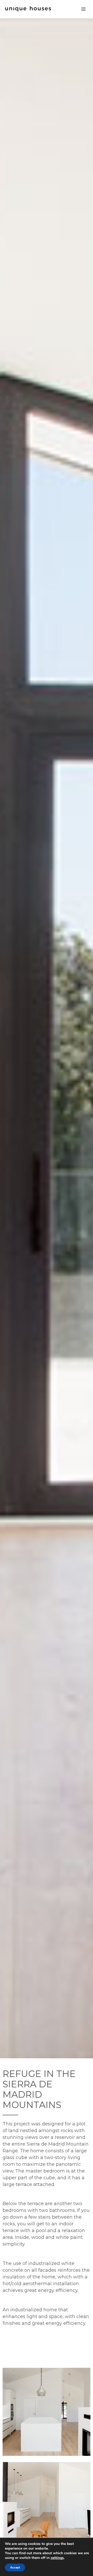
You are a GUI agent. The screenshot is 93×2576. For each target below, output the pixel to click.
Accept (15, 2567)
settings (57, 2558)
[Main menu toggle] (83, 9)
